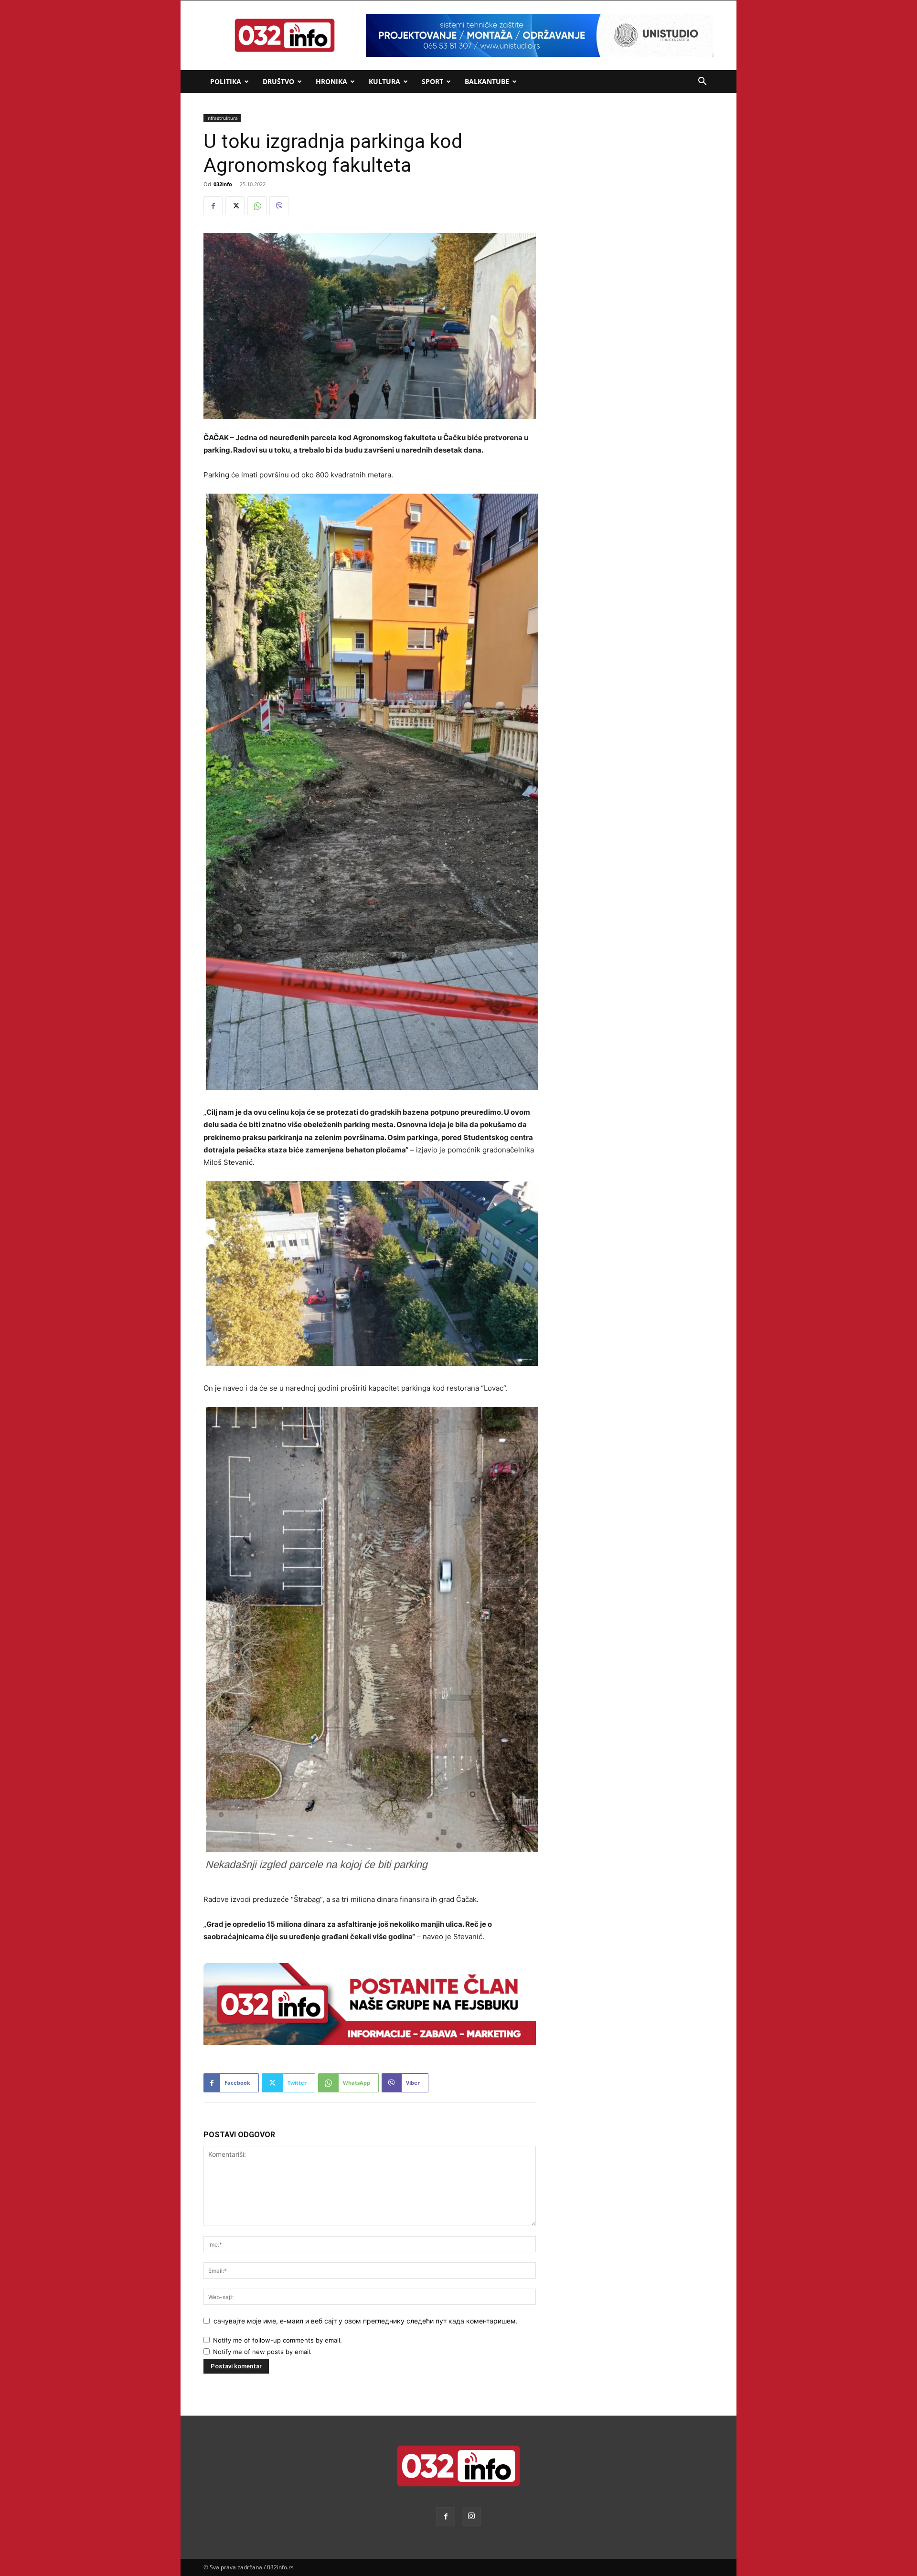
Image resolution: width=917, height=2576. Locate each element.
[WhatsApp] (257, 206)
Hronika (331, 81)
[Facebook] (213, 206)
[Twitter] (235, 206)
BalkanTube (487, 81)
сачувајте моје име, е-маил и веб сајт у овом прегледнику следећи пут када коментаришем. (366, 2321)
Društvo (278, 81)
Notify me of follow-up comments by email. (277, 2340)
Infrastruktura (222, 118)
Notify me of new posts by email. (262, 2352)
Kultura (384, 81)
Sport (432, 81)
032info (223, 184)
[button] (702, 82)
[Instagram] (471, 2516)
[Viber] (279, 206)
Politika (226, 81)
